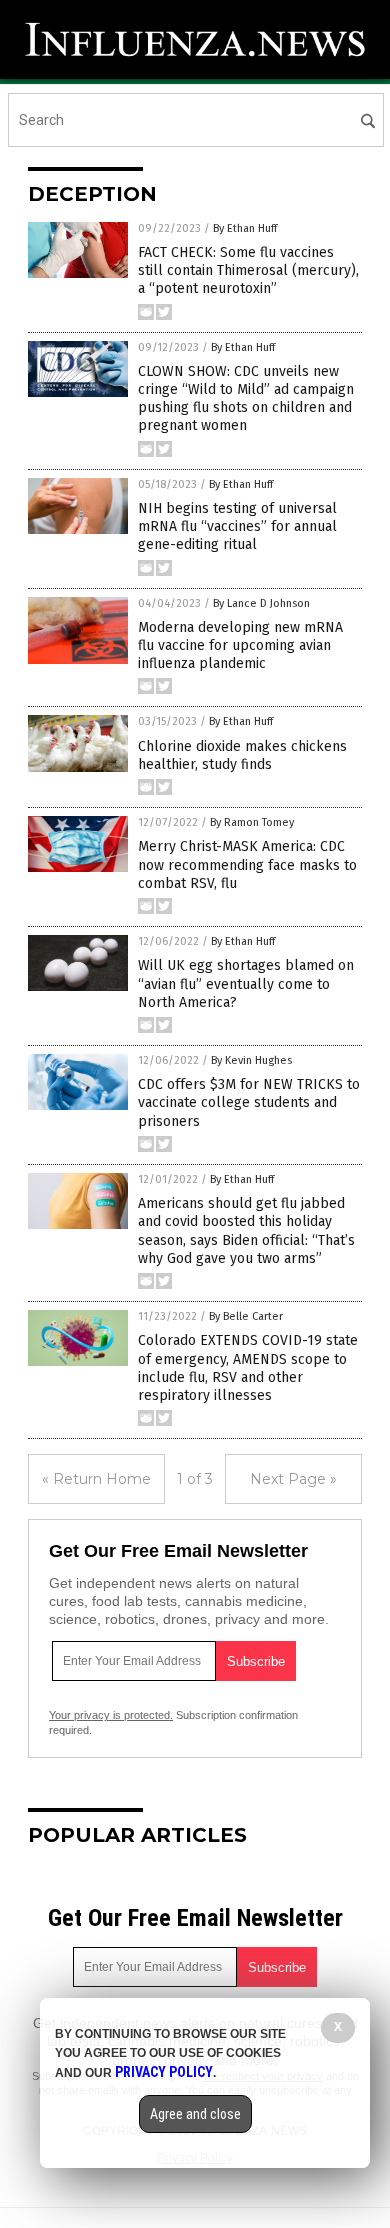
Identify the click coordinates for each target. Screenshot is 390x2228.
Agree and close (195, 2114)
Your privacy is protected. (111, 1715)
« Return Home (96, 1479)
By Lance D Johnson (261, 603)
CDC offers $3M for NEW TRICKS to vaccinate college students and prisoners (249, 1102)
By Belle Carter (246, 1316)
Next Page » (293, 1479)
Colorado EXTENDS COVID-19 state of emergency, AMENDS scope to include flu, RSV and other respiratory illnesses (248, 1368)
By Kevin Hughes (251, 1060)
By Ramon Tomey (252, 822)
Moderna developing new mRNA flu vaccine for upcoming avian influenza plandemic (240, 645)
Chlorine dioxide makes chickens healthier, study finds (242, 755)
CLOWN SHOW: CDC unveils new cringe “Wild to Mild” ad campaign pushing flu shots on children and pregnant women (246, 399)
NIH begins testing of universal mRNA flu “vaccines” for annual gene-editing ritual (237, 526)
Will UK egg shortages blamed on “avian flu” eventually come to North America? (246, 983)
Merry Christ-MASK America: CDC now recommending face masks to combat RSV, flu (247, 864)
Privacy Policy (164, 2072)
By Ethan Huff (245, 228)
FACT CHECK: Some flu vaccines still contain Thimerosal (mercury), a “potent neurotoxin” (248, 270)
